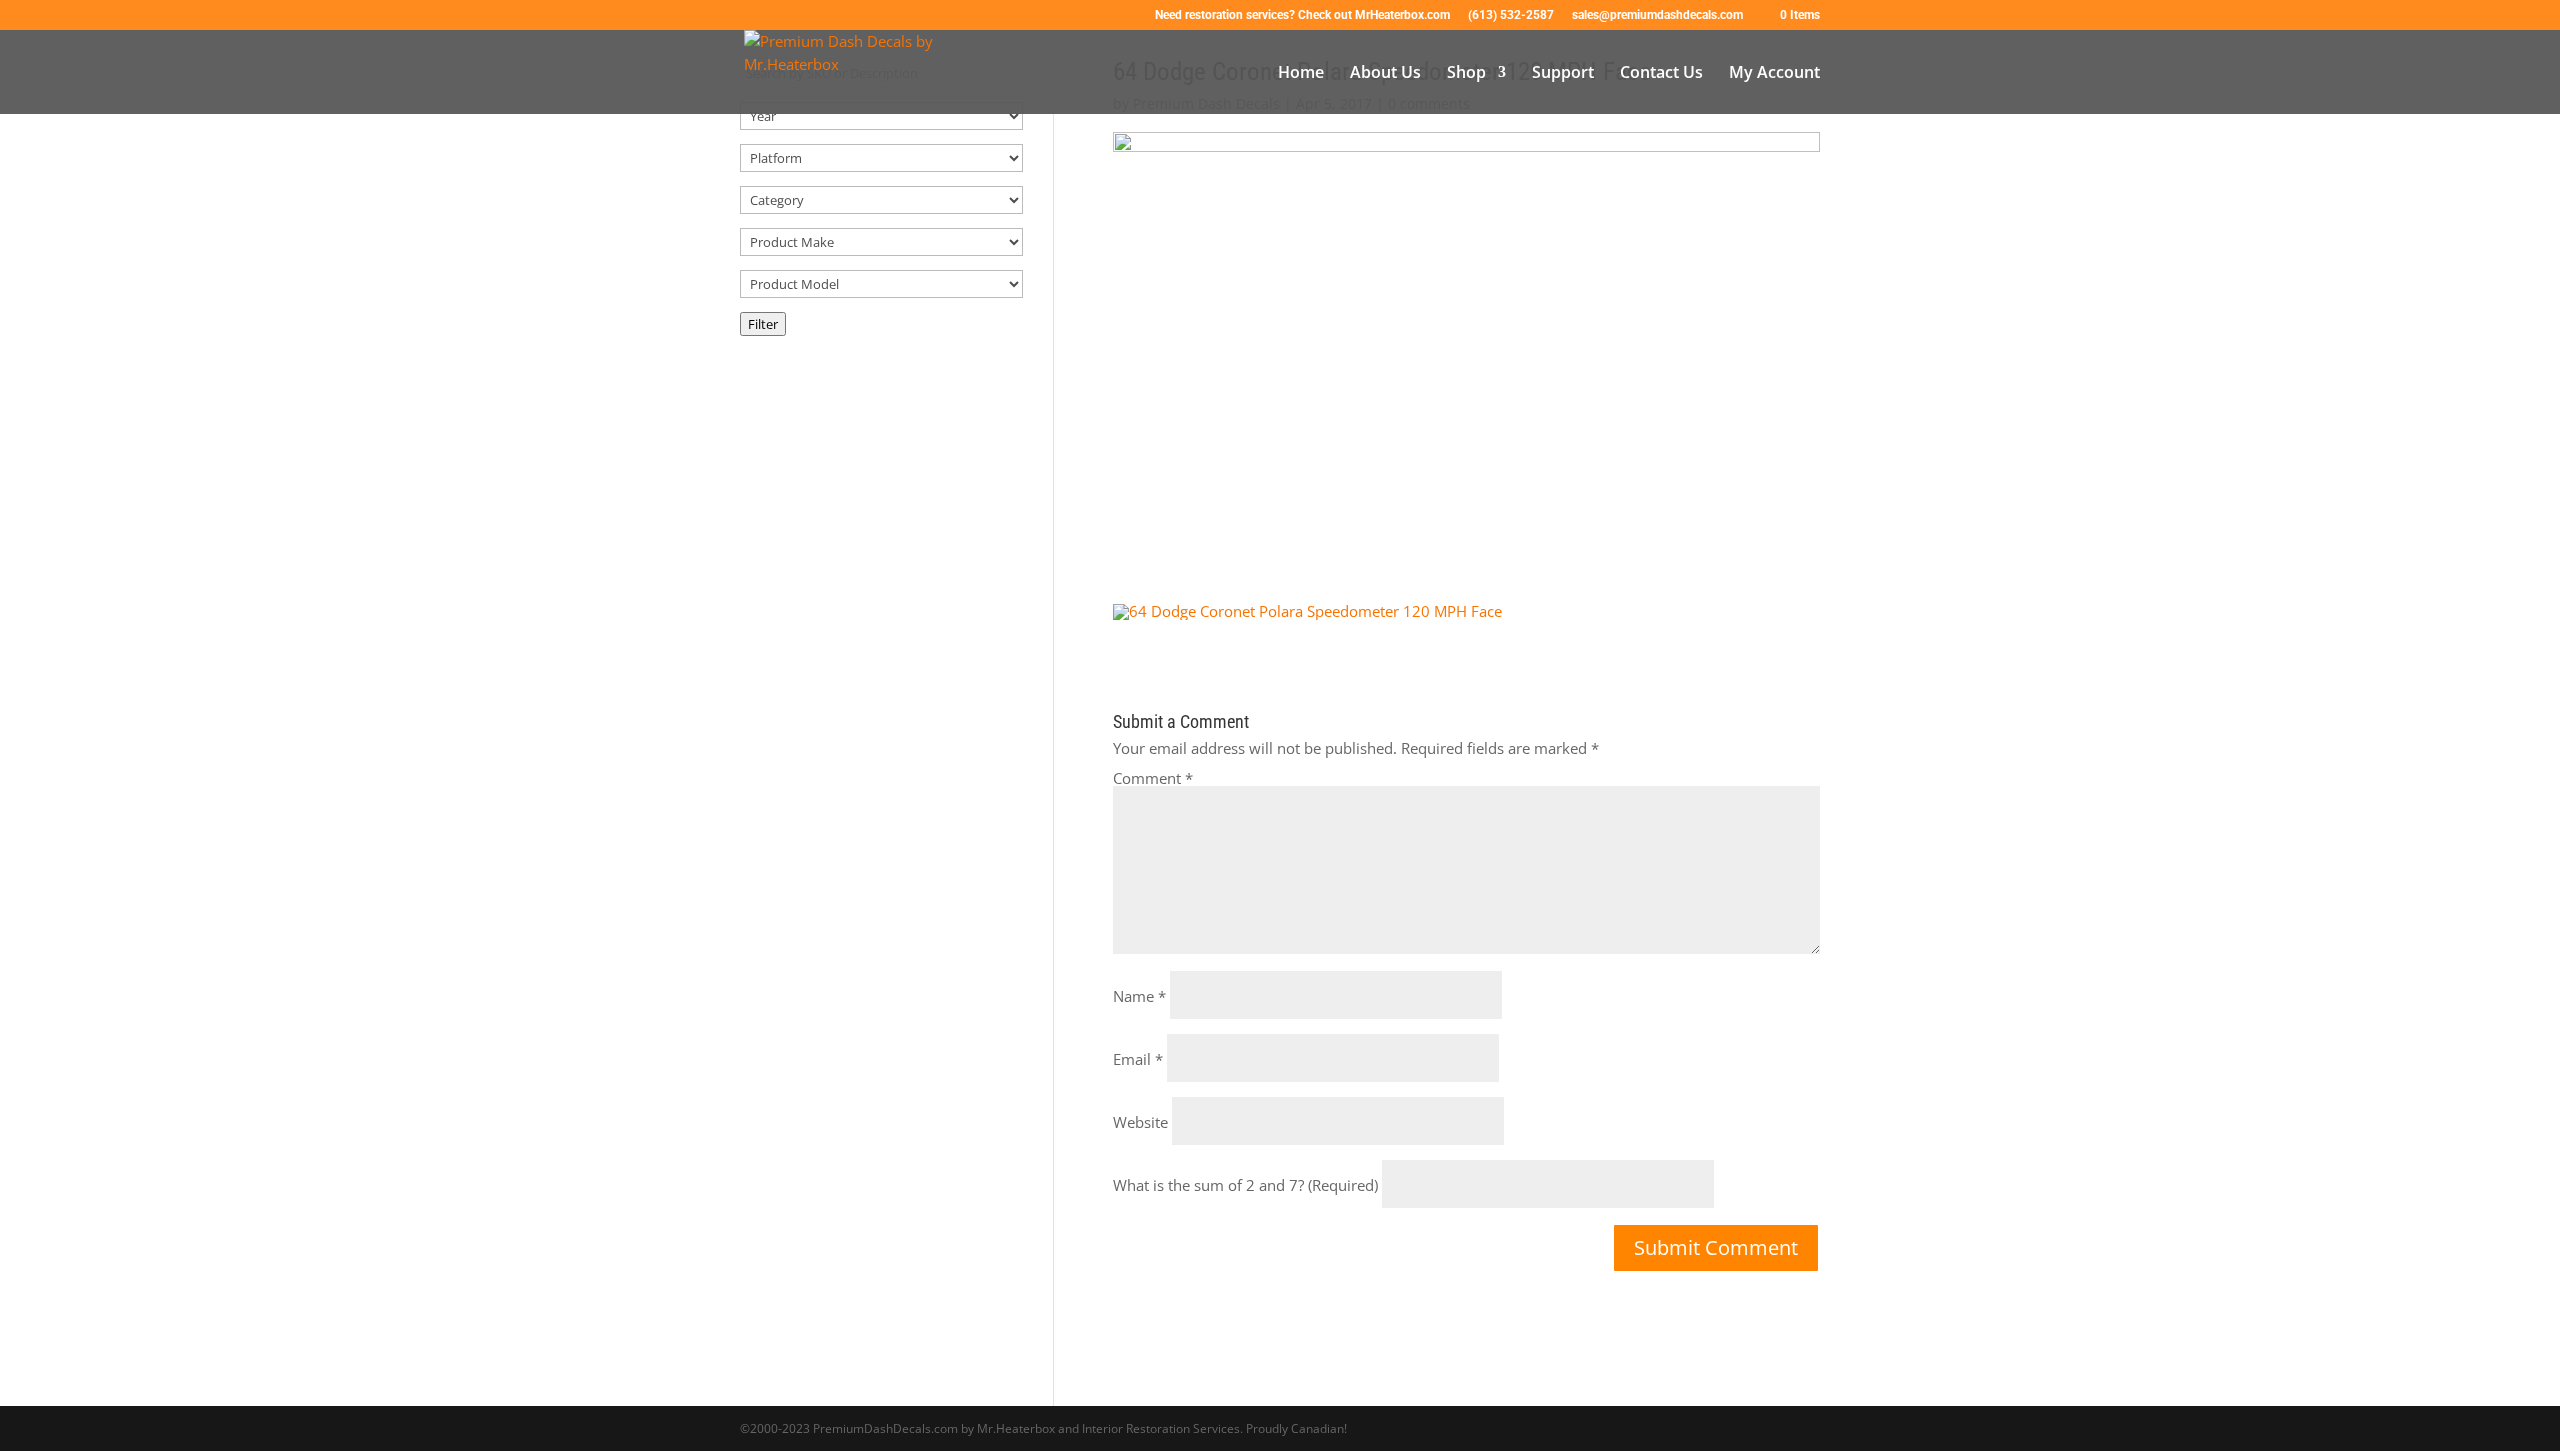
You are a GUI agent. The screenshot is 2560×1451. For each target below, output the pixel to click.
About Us (1385, 74)
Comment (1153, 778)
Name (1139, 996)
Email (1138, 1059)
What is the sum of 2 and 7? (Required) (1245, 1185)
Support (1563, 74)
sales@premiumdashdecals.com (1657, 15)
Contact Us (1661, 74)
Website (1140, 1122)
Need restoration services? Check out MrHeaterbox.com (1302, 15)
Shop (1466, 74)
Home (1301, 74)
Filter (763, 324)
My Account (1774, 74)
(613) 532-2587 (1511, 15)
